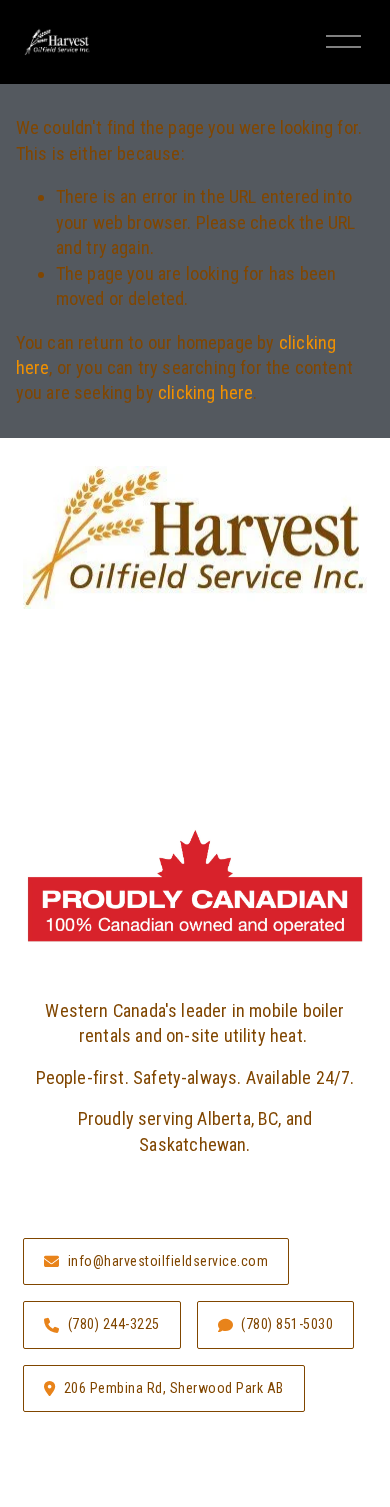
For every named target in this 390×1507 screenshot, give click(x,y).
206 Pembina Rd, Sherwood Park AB (174, 1388)
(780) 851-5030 (287, 1324)
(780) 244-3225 (114, 1324)
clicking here (205, 392)
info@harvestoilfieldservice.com (168, 1261)
